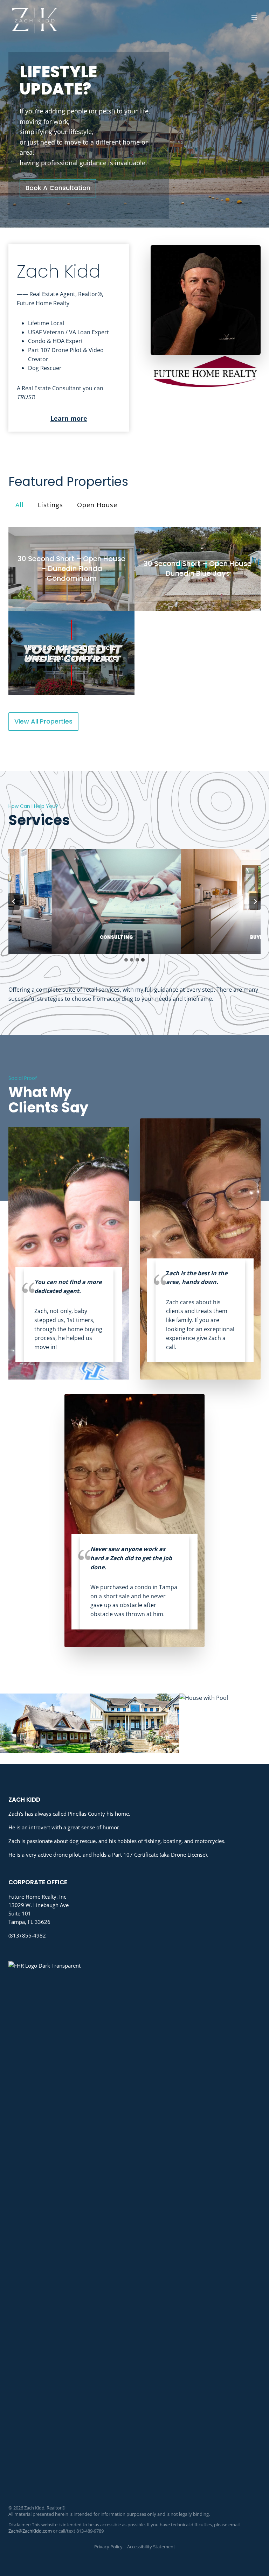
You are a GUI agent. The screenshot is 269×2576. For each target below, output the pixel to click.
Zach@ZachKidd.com (30, 2531)
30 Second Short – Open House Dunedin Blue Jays (198, 568)
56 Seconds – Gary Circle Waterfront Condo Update (71, 652)
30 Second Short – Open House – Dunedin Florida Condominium (71, 568)
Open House (97, 505)
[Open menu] (254, 17)
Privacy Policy (108, 2547)
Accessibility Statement (151, 2547)
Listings (50, 505)
